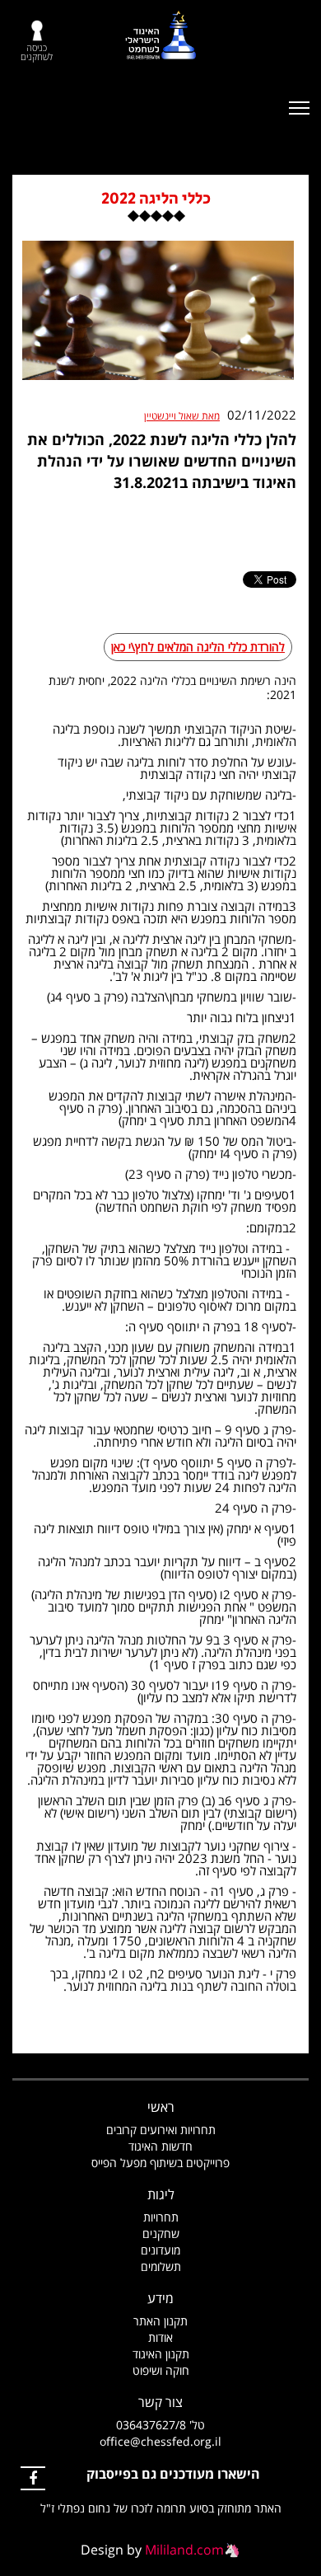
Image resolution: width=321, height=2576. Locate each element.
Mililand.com (184, 2550)
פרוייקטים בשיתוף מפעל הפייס (160, 2163)
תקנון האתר (160, 2321)
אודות (160, 2337)
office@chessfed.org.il (160, 2441)
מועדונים (160, 2250)
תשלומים (161, 2266)
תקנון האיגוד (161, 2354)
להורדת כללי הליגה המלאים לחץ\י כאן (198, 647)
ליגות (161, 2194)
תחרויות (161, 2217)
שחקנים (161, 2233)
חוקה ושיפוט (161, 2370)
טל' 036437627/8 (160, 2425)
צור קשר (160, 2402)
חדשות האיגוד (160, 2146)
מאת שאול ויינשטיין (182, 416)
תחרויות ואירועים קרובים (161, 2130)
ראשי (161, 2107)
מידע (160, 2298)
